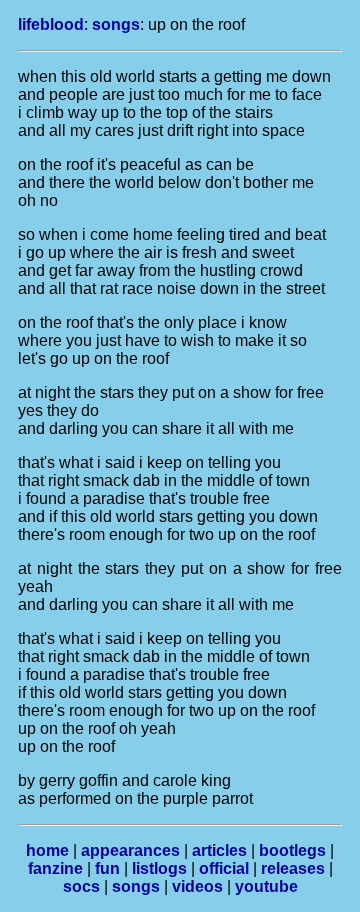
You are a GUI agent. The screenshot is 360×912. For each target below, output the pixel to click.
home (47, 850)
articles (219, 850)
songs (116, 24)
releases (293, 868)
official (224, 868)
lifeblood (51, 24)
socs (81, 886)
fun (107, 868)
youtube (266, 886)
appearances (130, 850)
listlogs (159, 868)
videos (197, 886)
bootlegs (292, 850)
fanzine (55, 868)
